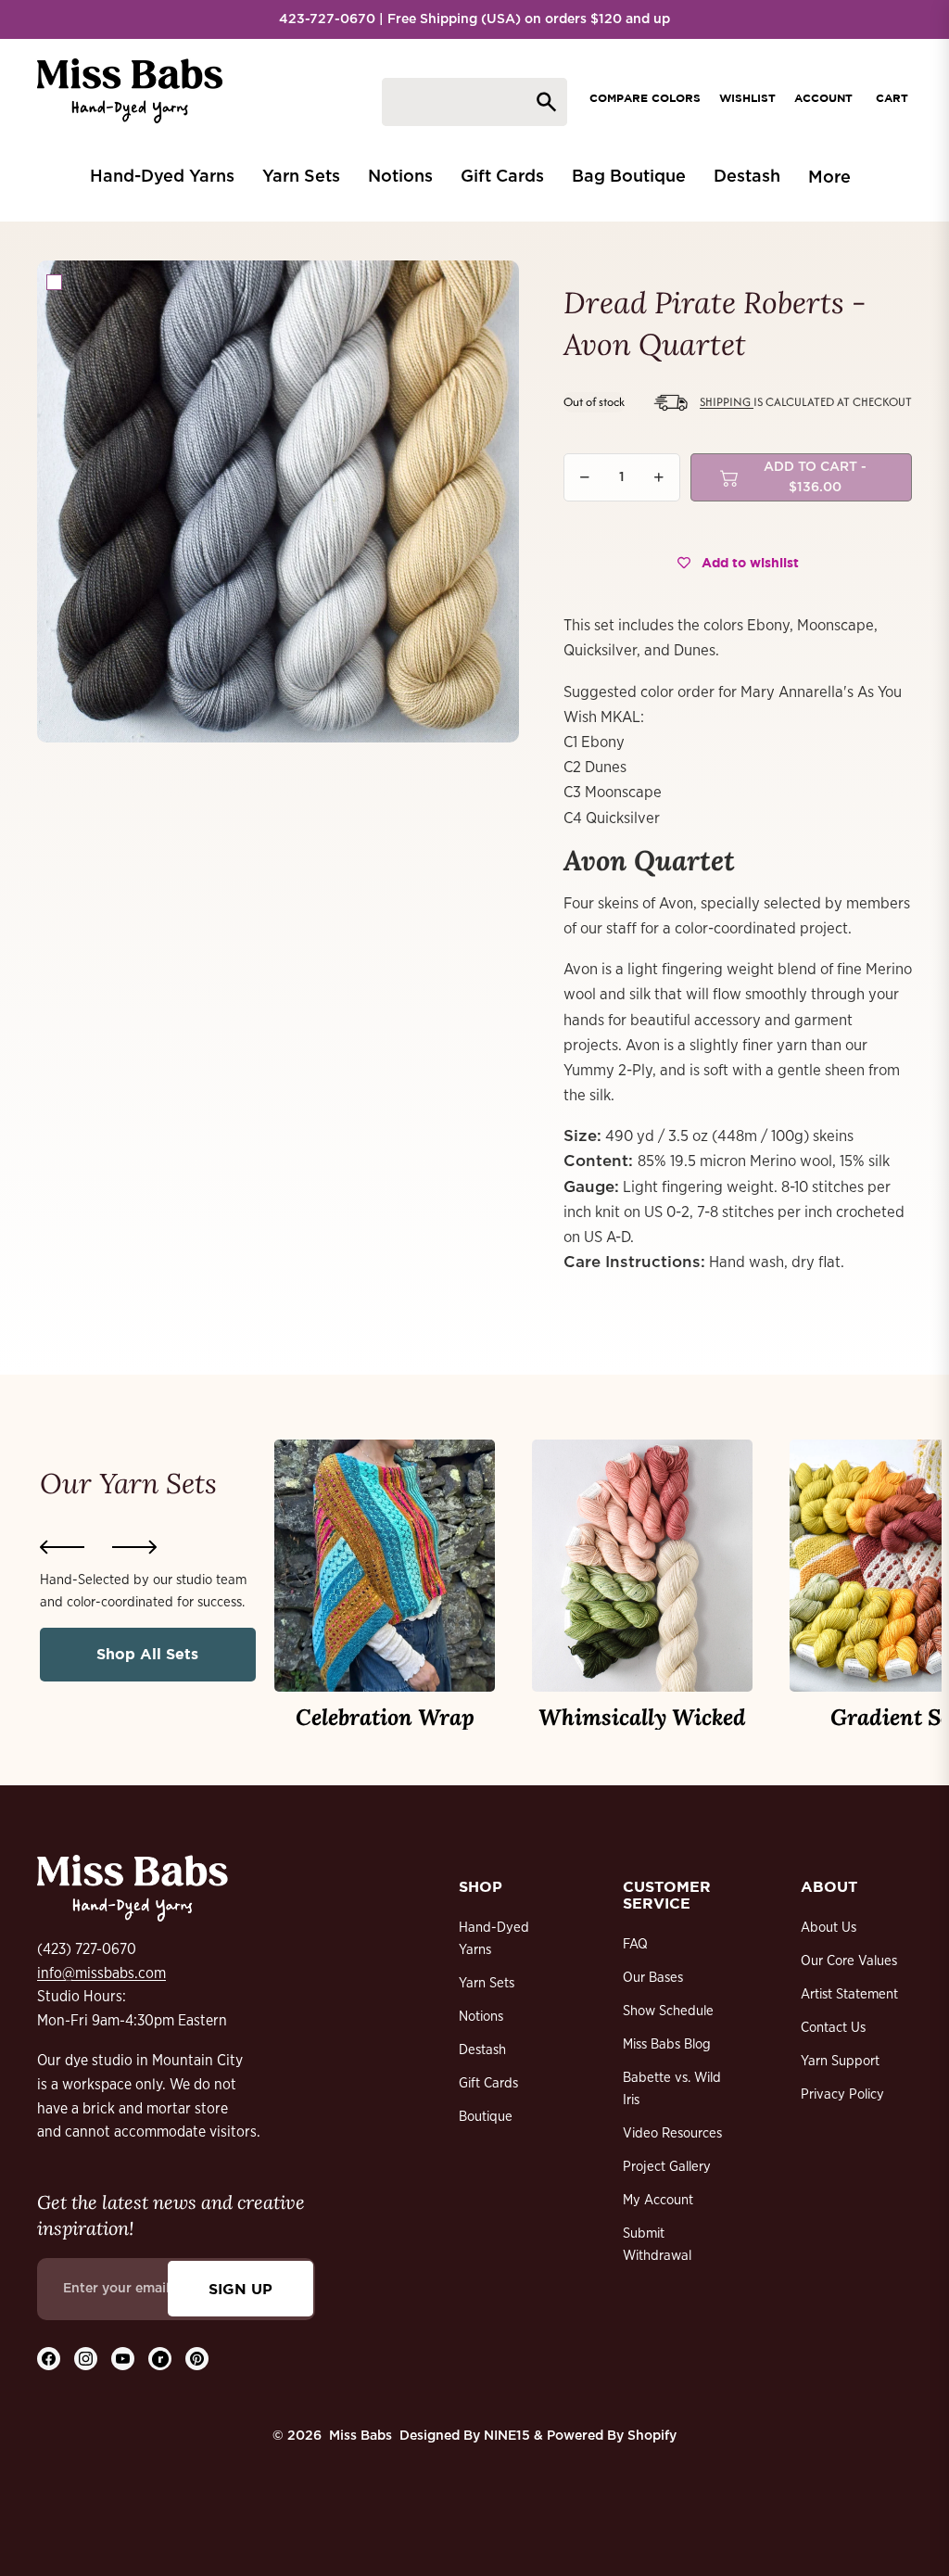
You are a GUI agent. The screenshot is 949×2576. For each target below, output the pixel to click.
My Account (658, 2200)
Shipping (727, 402)
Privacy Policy (842, 2094)
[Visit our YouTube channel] (123, 2359)
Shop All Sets (147, 1654)
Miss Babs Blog (667, 2044)
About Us (829, 1928)
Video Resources (672, 2133)
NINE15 (507, 2436)
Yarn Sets (487, 1983)
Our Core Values (849, 1961)
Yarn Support (840, 2061)
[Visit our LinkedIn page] (160, 2359)
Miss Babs (361, 2436)
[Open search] (474, 102)
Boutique (486, 2117)
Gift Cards (488, 2083)
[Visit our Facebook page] (49, 2359)
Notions (481, 2017)
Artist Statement (849, 1994)
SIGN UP (240, 2289)
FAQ (635, 1944)
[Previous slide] (62, 1547)
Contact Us (833, 2028)
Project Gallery (667, 2167)
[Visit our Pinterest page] (197, 2359)
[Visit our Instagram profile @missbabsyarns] (86, 2359)
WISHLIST (747, 98)
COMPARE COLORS (645, 98)
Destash (482, 2050)
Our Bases (653, 1978)
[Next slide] (134, 1547)
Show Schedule (668, 2011)
